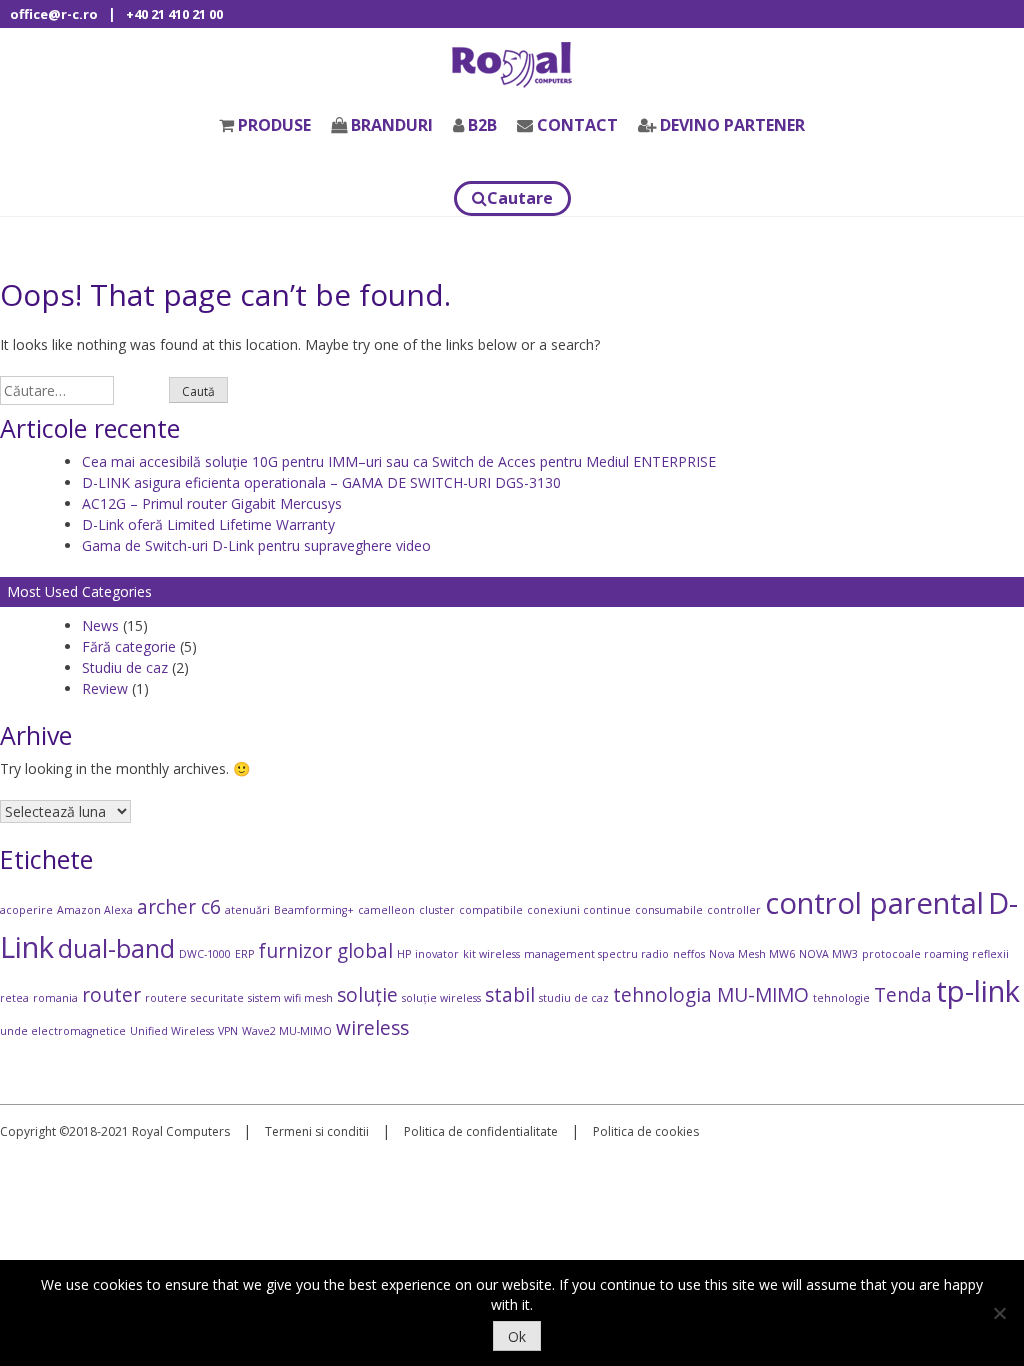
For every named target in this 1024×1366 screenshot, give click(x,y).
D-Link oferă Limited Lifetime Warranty (208, 524)
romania (55, 998)
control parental (874, 903)
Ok (517, 1336)
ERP (244, 954)
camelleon (386, 910)
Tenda (903, 995)
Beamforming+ (314, 910)
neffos (689, 954)
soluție (367, 995)
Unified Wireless (172, 1031)
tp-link (978, 991)
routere (166, 998)
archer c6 (179, 907)
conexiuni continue (579, 910)
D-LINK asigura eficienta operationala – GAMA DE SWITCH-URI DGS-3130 (321, 482)
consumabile (669, 910)
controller (734, 910)
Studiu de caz (125, 667)
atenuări (247, 910)
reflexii (990, 954)
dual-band (116, 948)
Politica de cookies (646, 1131)
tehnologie (841, 998)
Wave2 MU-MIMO (287, 1031)
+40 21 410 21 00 (174, 14)
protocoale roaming (915, 954)
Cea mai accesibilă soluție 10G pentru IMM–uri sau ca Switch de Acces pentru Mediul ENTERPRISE (399, 461)
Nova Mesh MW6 (752, 954)
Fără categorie (129, 646)
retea (14, 998)
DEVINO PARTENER (732, 125)
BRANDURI (392, 125)
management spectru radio (596, 954)
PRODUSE (274, 125)
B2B (482, 125)
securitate (217, 998)
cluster (437, 910)
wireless (372, 1028)
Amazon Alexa (95, 910)
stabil (510, 995)
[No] (999, 1313)
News (100, 625)
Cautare (520, 198)
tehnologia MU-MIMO (711, 995)
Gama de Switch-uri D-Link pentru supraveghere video (256, 545)
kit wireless (491, 954)
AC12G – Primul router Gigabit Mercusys (212, 503)
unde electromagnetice (63, 1031)
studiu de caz (574, 998)
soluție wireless (441, 998)
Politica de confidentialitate (481, 1131)
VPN (228, 1031)
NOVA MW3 (828, 954)
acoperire (26, 910)
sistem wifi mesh (290, 998)
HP (404, 954)
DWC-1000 (205, 954)
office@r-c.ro (54, 14)
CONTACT (577, 125)
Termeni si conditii (317, 1131)
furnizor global (325, 951)
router (111, 995)
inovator (437, 954)
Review (105, 688)
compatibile (491, 910)
